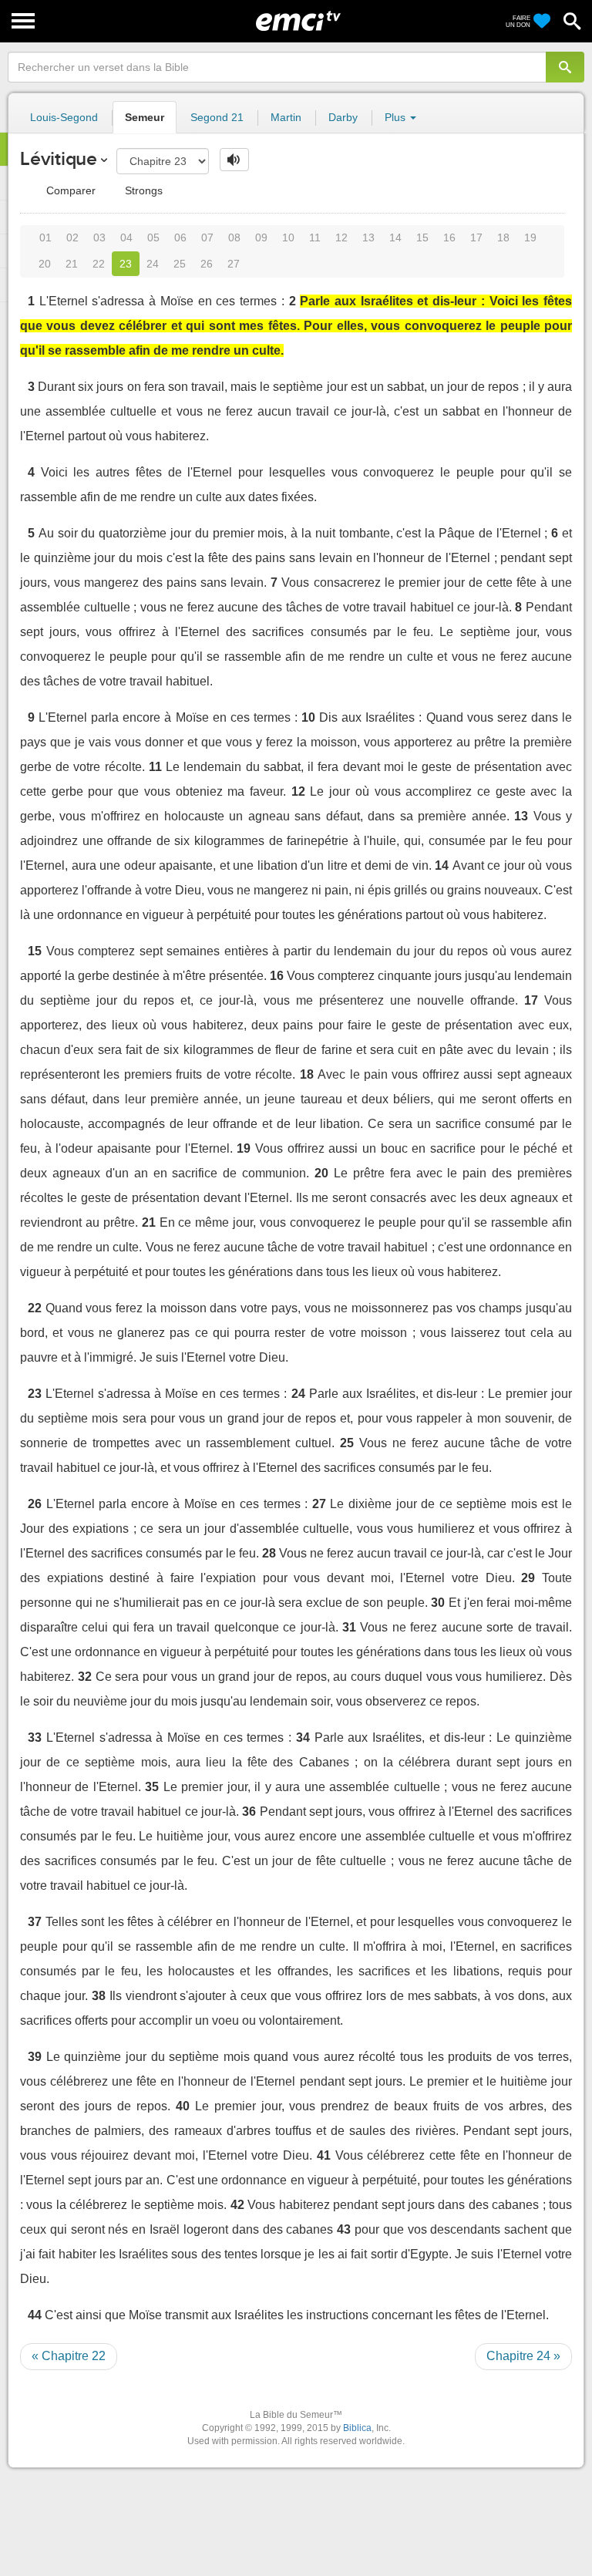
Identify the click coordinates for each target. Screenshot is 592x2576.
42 (237, 2205)
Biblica (357, 2428)
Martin (286, 117)
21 (72, 264)
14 (395, 237)
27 (234, 264)
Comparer (69, 190)
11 (315, 237)
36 (249, 1812)
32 (85, 1677)
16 (449, 237)
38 (99, 1996)
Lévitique (59, 158)
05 (153, 237)
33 (35, 1738)
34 (303, 1738)
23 (126, 264)
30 (438, 1603)
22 (99, 264)
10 (288, 237)
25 (180, 264)
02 (72, 237)
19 (530, 237)
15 (422, 237)
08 (234, 237)
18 (503, 237)
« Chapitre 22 (69, 2356)
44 (35, 2315)
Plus (397, 117)
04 (126, 237)
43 (344, 2229)
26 (207, 264)
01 (45, 237)
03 (99, 237)
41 (324, 2155)
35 (152, 1787)
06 (180, 237)
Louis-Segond (64, 117)
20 (45, 264)
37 (35, 1922)
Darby (343, 117)
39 (35, 2057)
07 (207, 237)
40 (183, 2106)
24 (153, 264)
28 (269, 1553)
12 (341, 237)
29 (528, 1578)
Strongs (142, 190)
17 (476, 237)
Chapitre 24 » (523, 2356)
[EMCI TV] (298, 19)
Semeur (145, 117)
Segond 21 (217, 117)
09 (261, 237)
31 (349, 1627)
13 (368, 237)
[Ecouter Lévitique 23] (234, 160)
